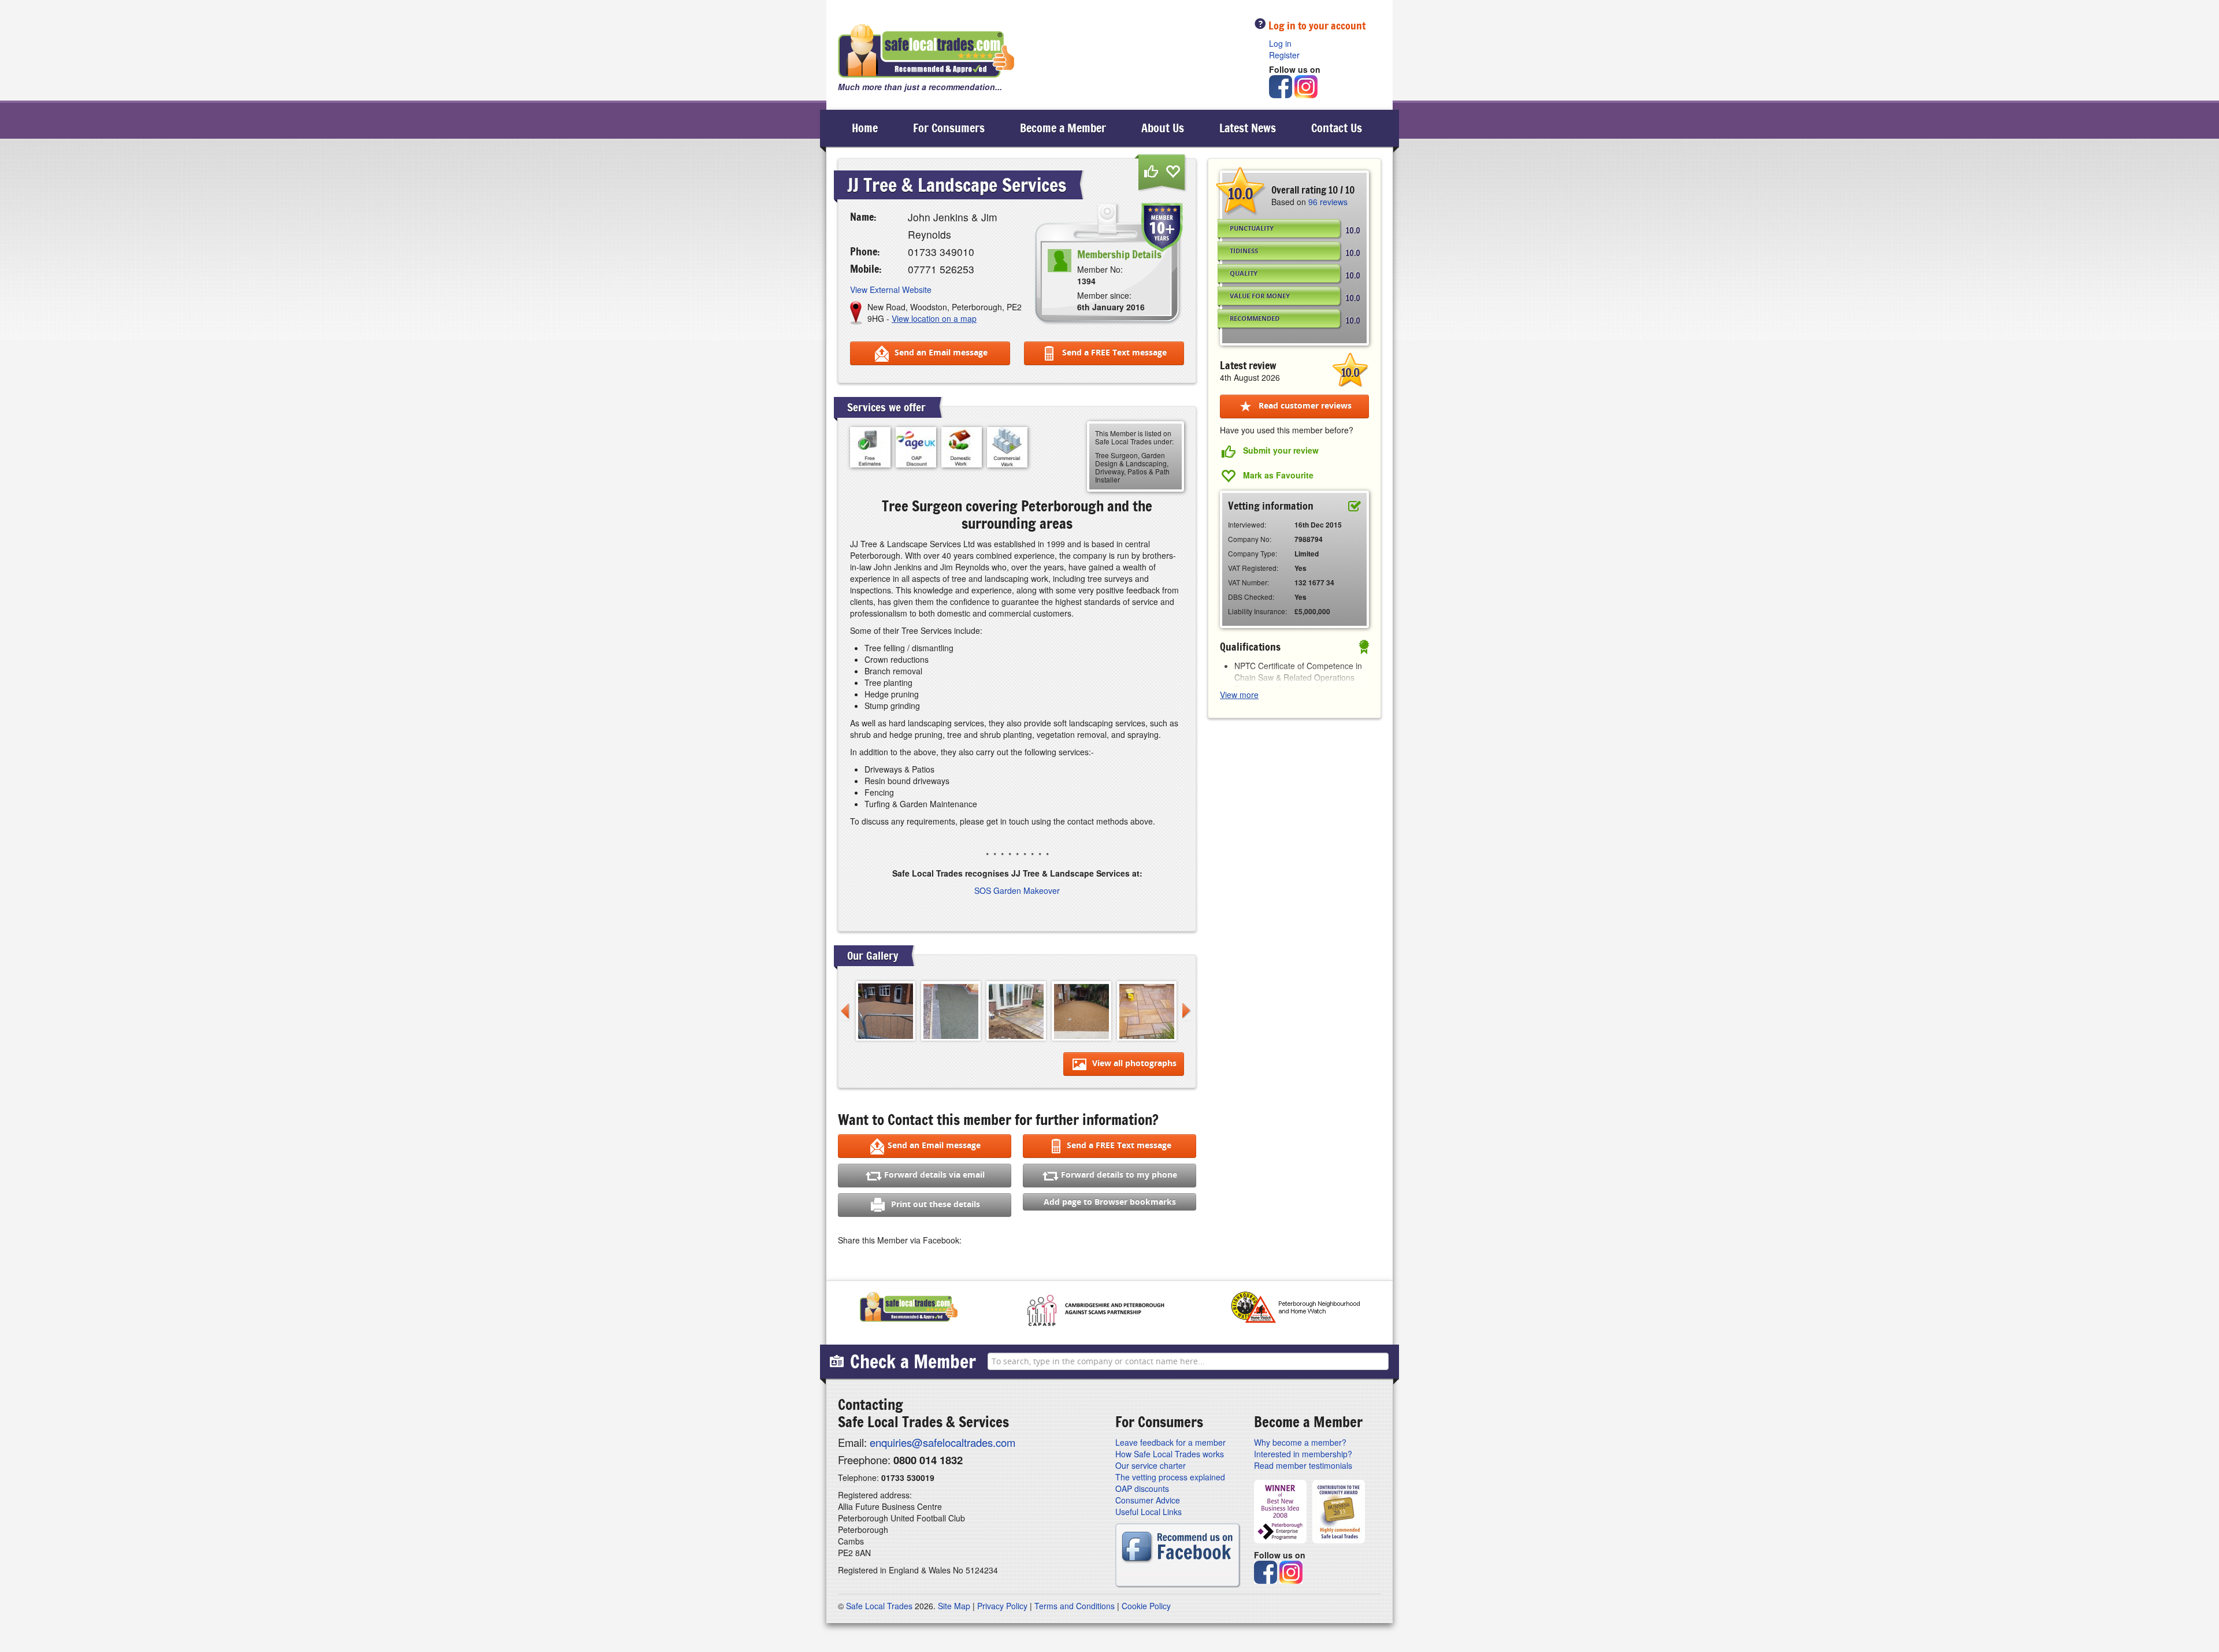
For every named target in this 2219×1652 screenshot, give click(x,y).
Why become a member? (1300, 1442)
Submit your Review (1151, 172)
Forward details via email (934, 1174)
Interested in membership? (1303, 1454)
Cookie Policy (1146, 1606)
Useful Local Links (1149, 1512)
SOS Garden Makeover (1017, 890)
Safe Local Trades (879, 1606)
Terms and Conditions (1075, 1606)
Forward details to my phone (1119, 1174)
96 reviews (1328, 202)
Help (1260, 23)
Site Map (954, 1606)
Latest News (1248, 128)
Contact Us (1337, 128)
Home (865, 128)
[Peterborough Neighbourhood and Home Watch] (1295, 1310)
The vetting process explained (1170, 1477)
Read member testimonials (1303, 1465)
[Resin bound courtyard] (1081, 1010)
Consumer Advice (1148, 1500)
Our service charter (1151, 1465)
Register (1284, 55)
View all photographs (1133, 1063)
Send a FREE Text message (1113, 352)
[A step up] (1016, 1010)
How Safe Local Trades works (1170, 1454)
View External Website (891, 289)
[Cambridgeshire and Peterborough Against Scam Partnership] (1094, 1310)
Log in (1280, 43)
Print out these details (934, 1204)
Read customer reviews (1304, 405)
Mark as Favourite (1173, 172)
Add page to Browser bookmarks (1110, 1202)
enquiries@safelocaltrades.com (942, 1442)
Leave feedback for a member (1170, 1442)
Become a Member (1063, 128)
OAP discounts (1142, 1488)
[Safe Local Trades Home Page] (926, 51)
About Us (1163, 128)
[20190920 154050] (951, 1010)
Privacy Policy (1002, 1606)
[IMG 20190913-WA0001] (1147, 1010)
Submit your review (1281, 450)
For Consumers (949, 128)
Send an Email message (940, 352)
